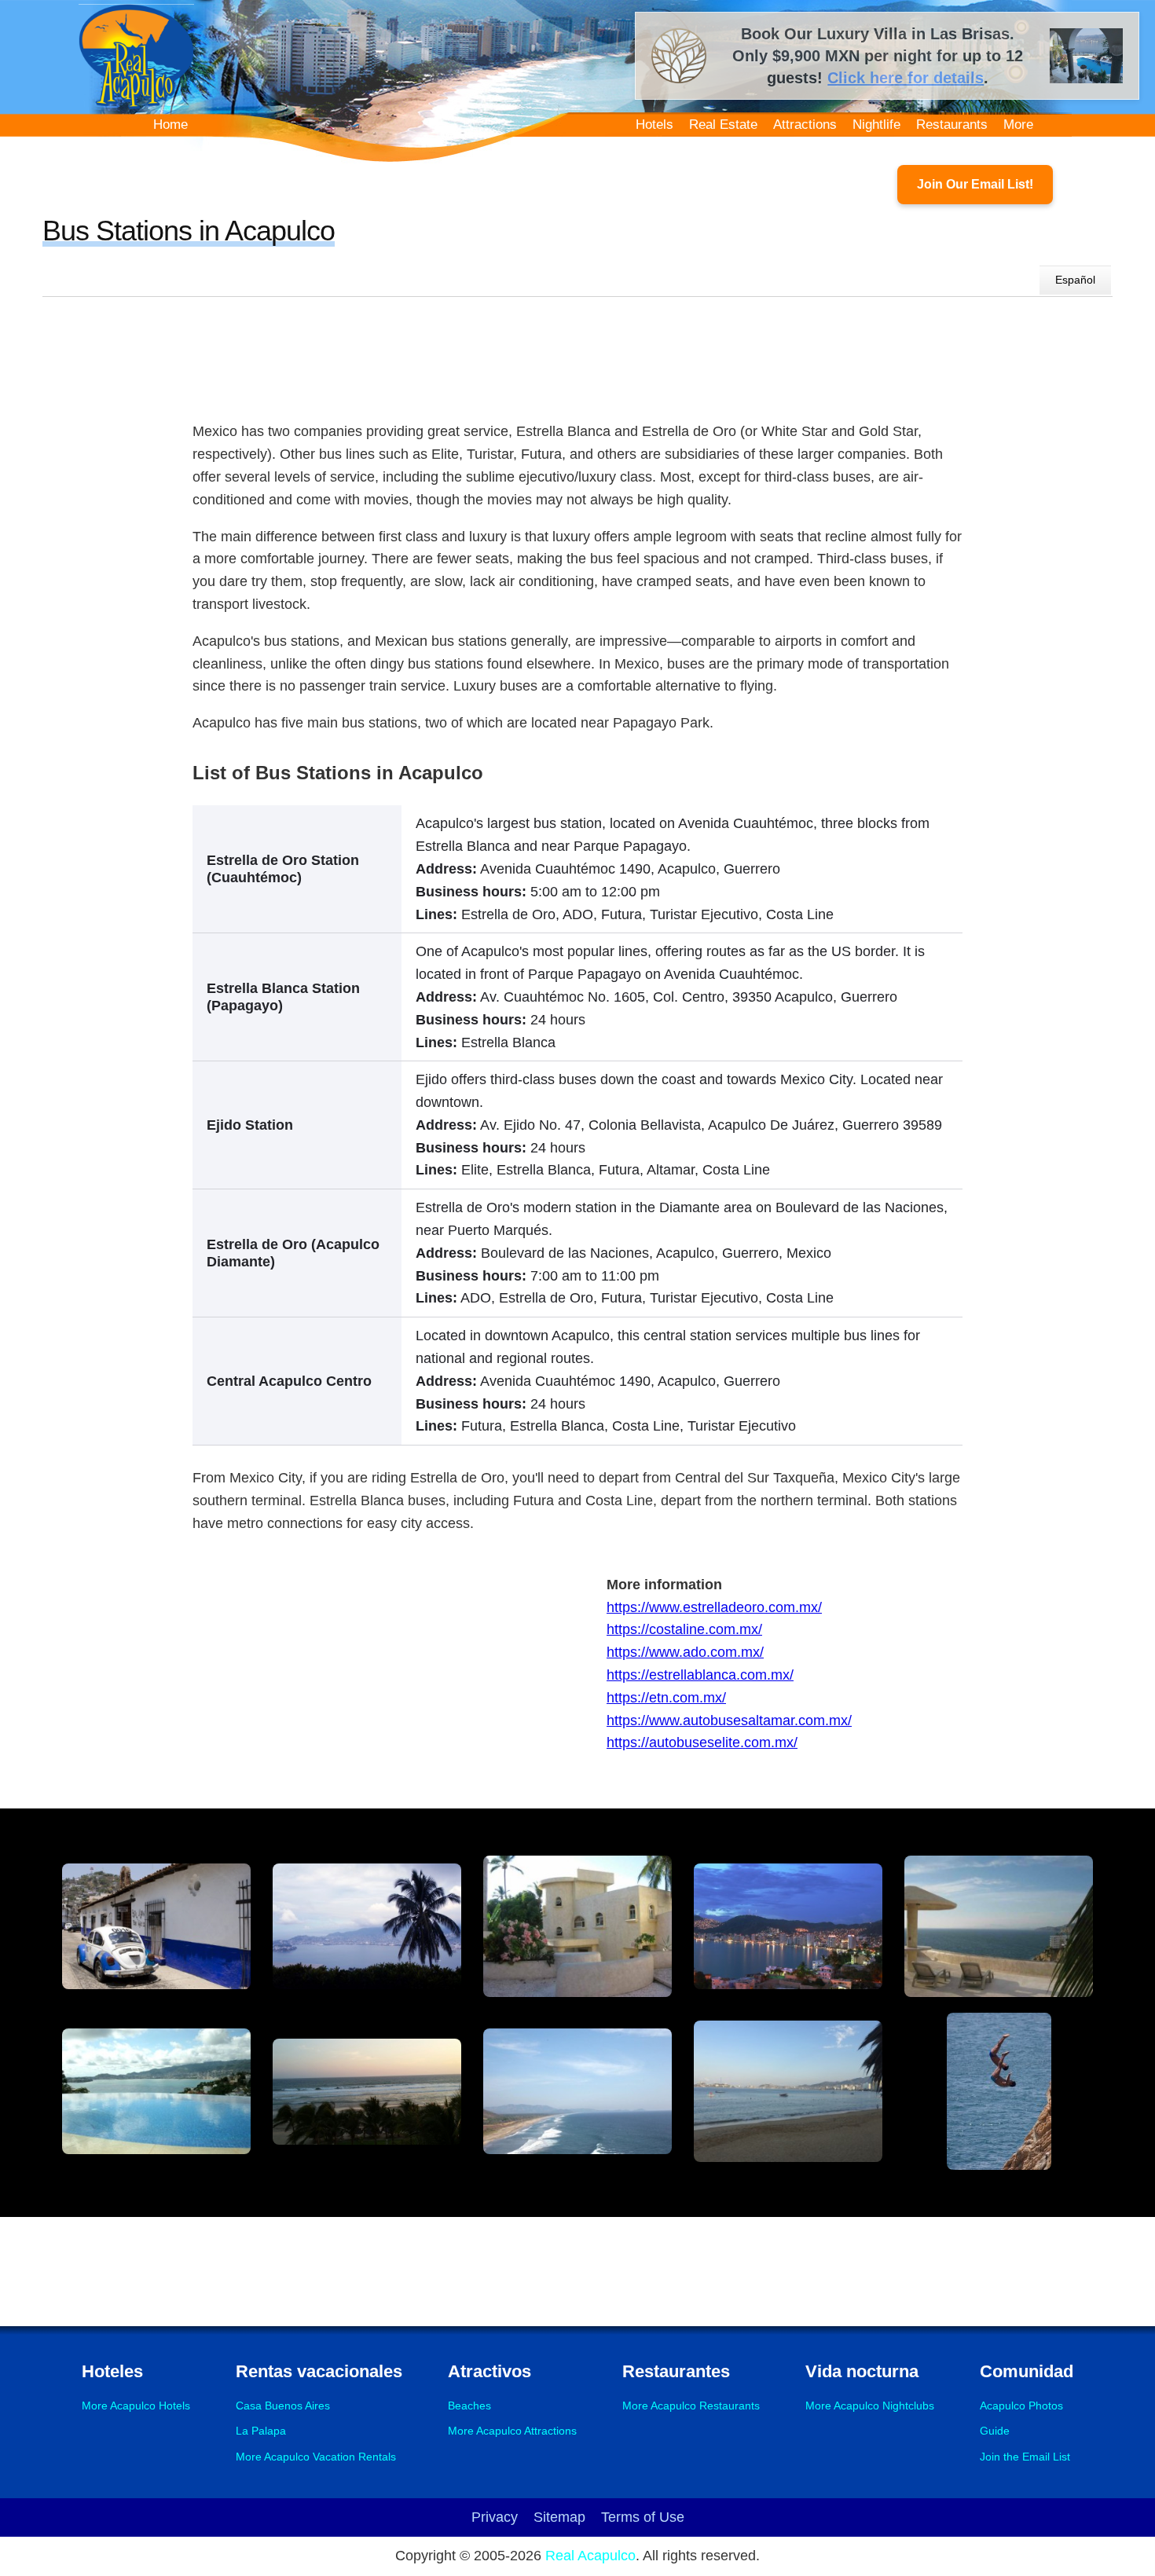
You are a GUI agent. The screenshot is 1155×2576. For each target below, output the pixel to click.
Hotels (654, 125)
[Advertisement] (577, 355)
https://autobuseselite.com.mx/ (702, 1742)
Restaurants (952, 125)
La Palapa (261, 2431)
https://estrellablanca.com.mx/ (700, 1675)
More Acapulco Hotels (136, 2406)
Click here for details (906, 78)
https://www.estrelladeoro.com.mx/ (714, 1607)
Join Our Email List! (975, 184)
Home (170, 125)
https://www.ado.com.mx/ (685, 1652)
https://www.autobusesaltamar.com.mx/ (729, 1720)
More (1018, 125)
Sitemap (559, 2517)
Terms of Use (643, 2517)
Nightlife (876, 125)
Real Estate (723, 125)
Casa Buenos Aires (283, 2406)
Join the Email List (1025, 2457)
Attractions (805, 125)
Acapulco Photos (1021, 2406)
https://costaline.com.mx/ (684, 1629)
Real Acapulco (590, 2556)
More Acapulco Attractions (512, 2431)
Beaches (469, 2406)
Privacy (495, 2517)
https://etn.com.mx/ (666, 1698)
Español (1075, 280)
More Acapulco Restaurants (691, 2406)
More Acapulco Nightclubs (870, 2406)
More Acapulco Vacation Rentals (316, 2457)
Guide (995, 2431)
